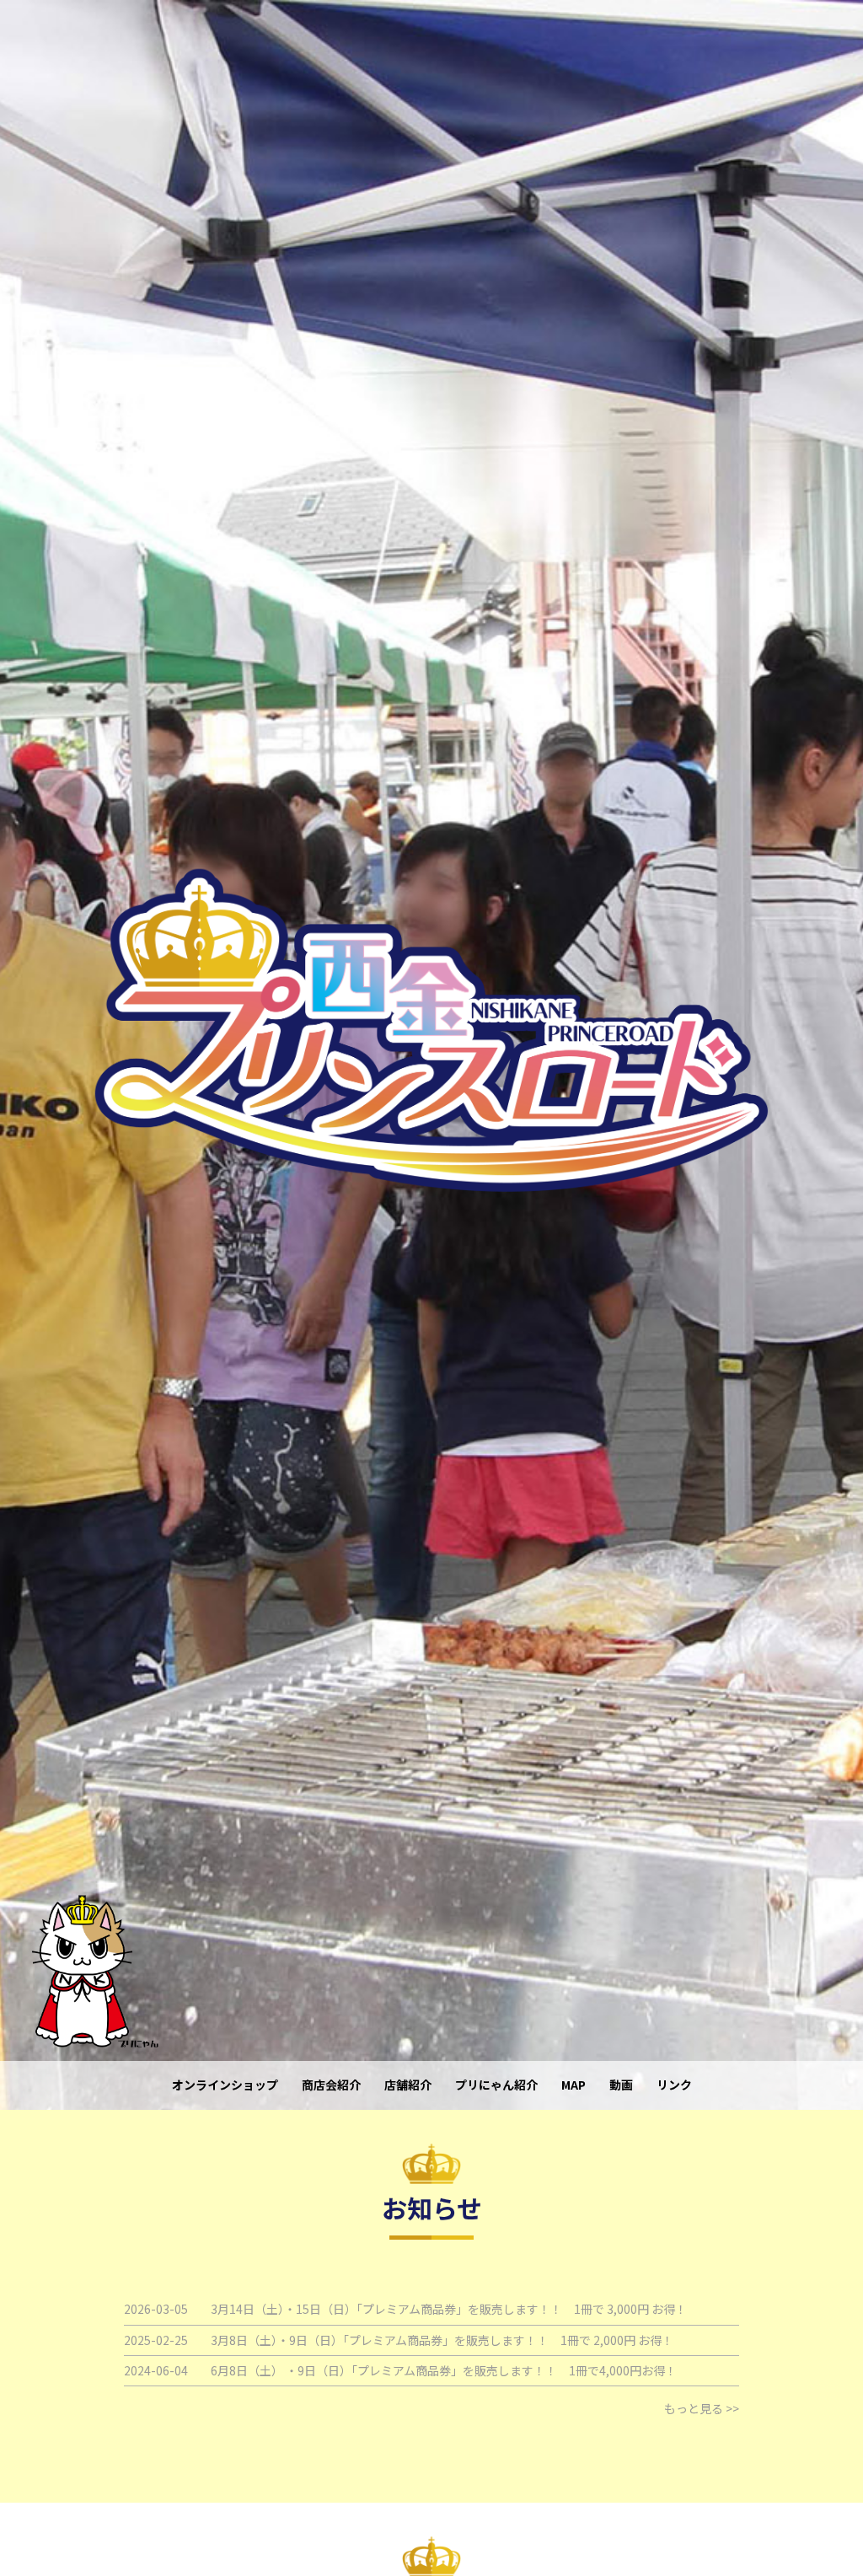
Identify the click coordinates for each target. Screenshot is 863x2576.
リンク (674, 2085)
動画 (621, 2085)
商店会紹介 (331, 2085)
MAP (574, 2085)
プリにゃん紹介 (496, 2085)
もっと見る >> (702, 2408)
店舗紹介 (408, 2085)
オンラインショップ (225, 2085)
